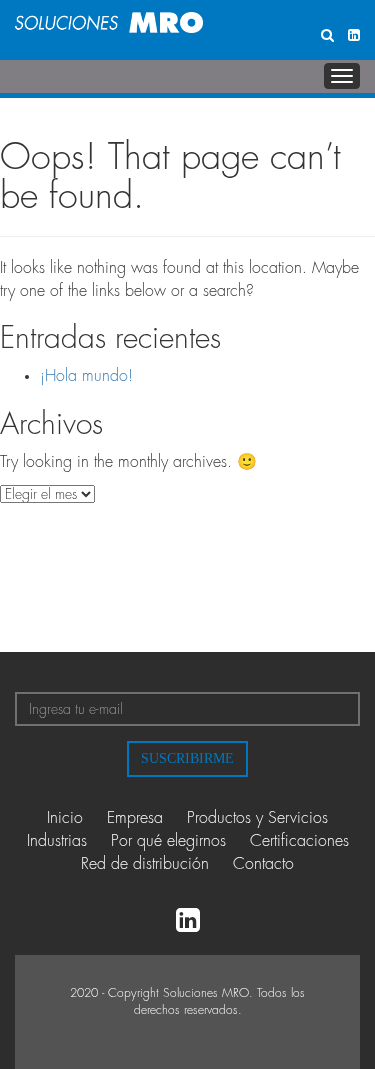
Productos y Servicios (257, 818)
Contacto (263, 864)
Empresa (135, 818)
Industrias (57, 841)
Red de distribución (145, 864)
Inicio (65, 818)
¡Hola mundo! (86, 376)
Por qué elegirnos (168, 841)
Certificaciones (299, 841)
